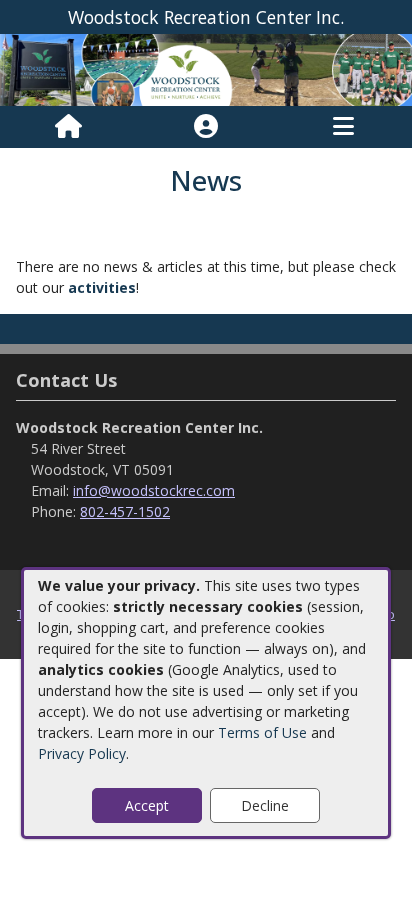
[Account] (206, 127)
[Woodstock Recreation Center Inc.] (206, 68)
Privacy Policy (82, 753)
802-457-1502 (125, 511)
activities (102, 287)
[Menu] (343, 127)
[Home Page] (68, 127)
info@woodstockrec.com (154, 490)
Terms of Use (262, 732)
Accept (147, 805)
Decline (265, 805)
